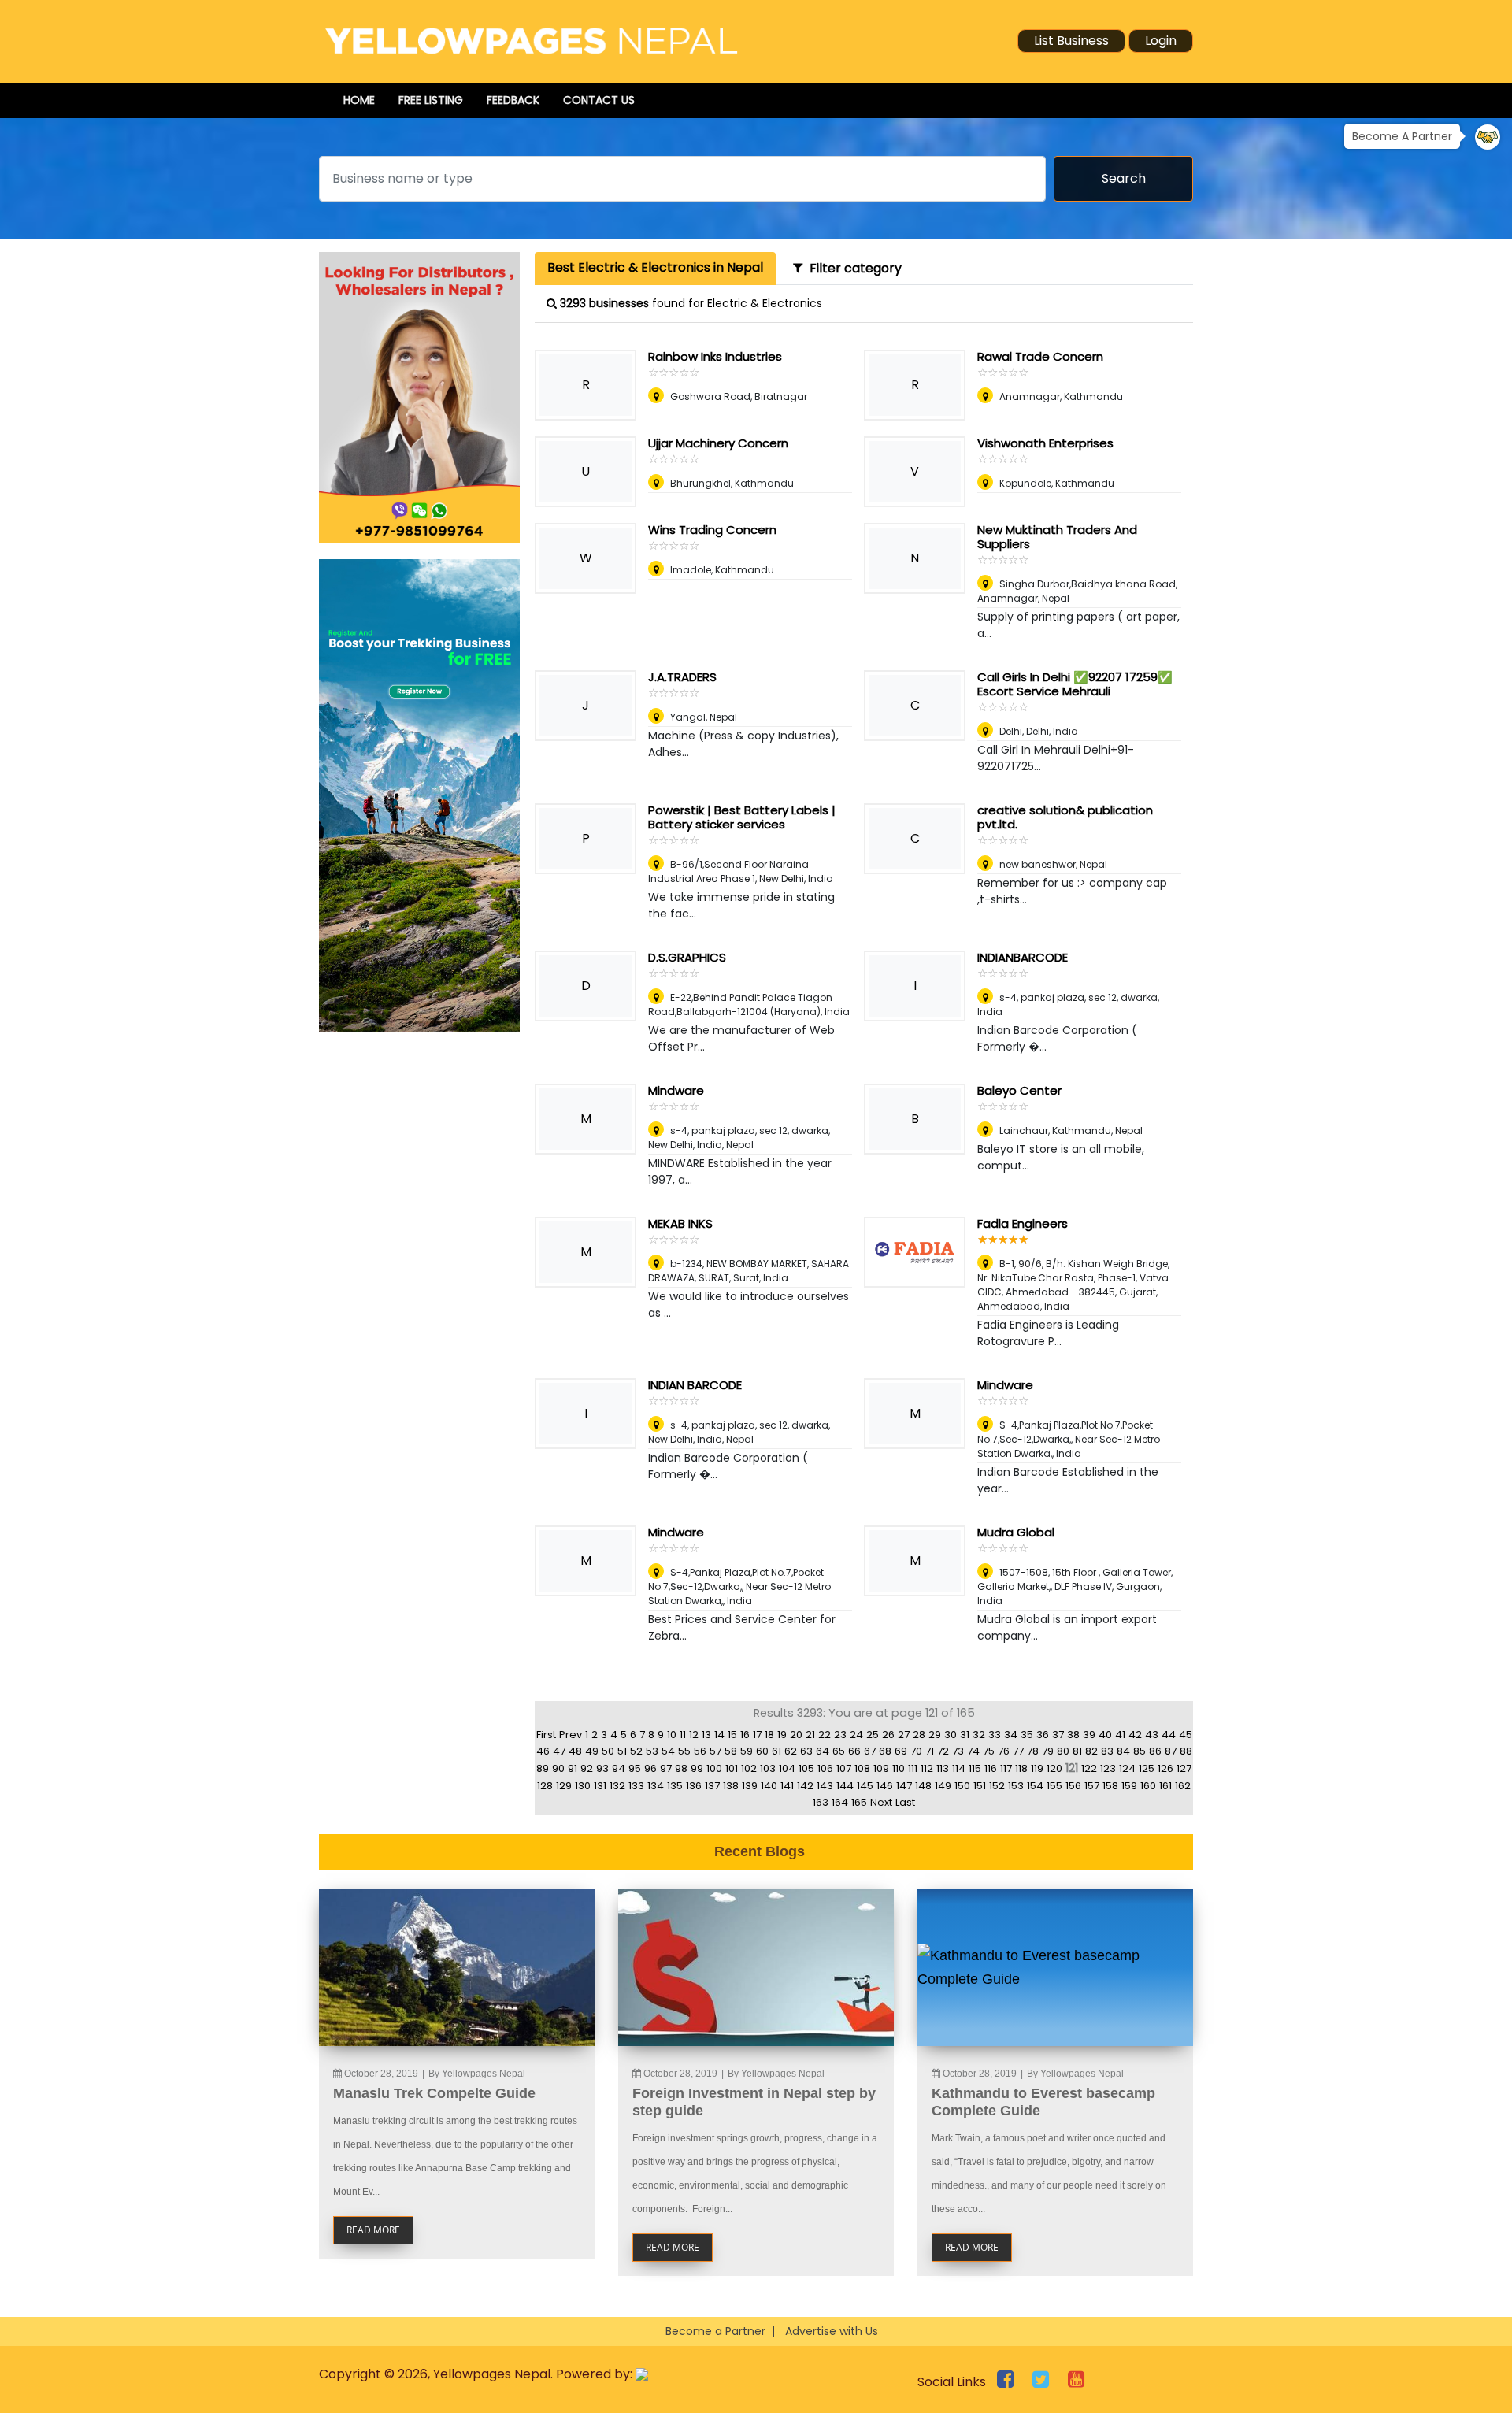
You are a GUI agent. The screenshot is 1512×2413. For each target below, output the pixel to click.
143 (825, 1786)
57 (715, 1751)
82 (1091, 1751)
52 (636, 1751)
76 (1004, 1751)
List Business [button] (1071, 41)
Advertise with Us (832, 2331)
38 (1073, 1735)
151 (980, 1786)
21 (810, 1735)
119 (1037, 1768)
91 (573, 1768)
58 (731, 1751)
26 (888, 1735)
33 (995, 1735)
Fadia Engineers (1023, 1223)
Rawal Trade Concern (1040, 356)
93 (602, 1768)
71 (930, 1751)
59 (747, 1751)
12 (694, 1735)
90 (558, 1768)
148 (923, 1786)
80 (1063, 1751)
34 (1011, 1735)
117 (1006, 1768)
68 (885, 1751)
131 (600, 1786)
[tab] (655, 269)
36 (1043, 1735)
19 (782, 1735)
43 (1152, 1735)
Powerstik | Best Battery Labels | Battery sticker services (742, 817)
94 (619, 1768)
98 (681, 1768)
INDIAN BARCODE (695, 1385)
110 (899, 1768)
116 (991, 1768)
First (546, 1735)
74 (973, 1751)
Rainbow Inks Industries (715, 356)
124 (1127, 1768)
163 (821, 1802)
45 (1186, 1735)
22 (825, 1735)
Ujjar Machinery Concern (718, 443)
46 (543, 1751)
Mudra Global (1016, 1532)
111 (913, 1768)
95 (635, 1768)
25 (873, 1735)
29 (935, 1735)
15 (732, 1735)
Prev (571, 1735)
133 (636, 1786)
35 (1027, 1735)
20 (796, 1735)
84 (1123, 1751)
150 (962, 1786)
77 (1018, 1751)
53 (652, 1751)
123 (1108, 1768)
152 (997, 1786)
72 (943, 1751)
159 (1129, 1786)
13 (706, 1735)
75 (989, 1751)
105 (806, 1768)
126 (1165, 1768)
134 (656, 1786)
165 (859, 1802)
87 (1171, 1751)
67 (870, 1751)
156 (1073, 1786)
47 (559, 1751)
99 (697, 1768)
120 (1054, 1768)
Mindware (676, 1090)
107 (844, 1768)
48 (575, 1751)
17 (757, 1735)
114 (959, 1768)
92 (587, 1768)
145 (865, 1786)
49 (592, 1751)
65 (839, 1751)
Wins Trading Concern (712, 530)
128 (545, 1786)
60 (762, 1751)
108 (862, 1768)
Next (881, 1802)
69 (901, 1751)
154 (1035, 1786)
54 (668, 1751)
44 (1169, 1735)
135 (675, 1786)
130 (583, 1786)
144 (845, 1786)
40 (1105, 1735)
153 (1016, 1786)
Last (905, 1802)
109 (881, 1768)
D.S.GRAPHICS (687, 957)
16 (745, 1735)
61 (776, 1751)
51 (622, 1751)
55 (684, 1751)
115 (975, 1768)
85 (1140, 1751)
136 (694, 1786)
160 (1148, 1786)
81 (1077, 1751)
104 (787, 1768)
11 (683, 1735)
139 (750, 1786)
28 (919, 1735)
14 (719, 1735)
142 (805, 1786)
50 (608, 1751)
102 (749, 1768)
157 (1092, 1786)
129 (564, 1786)
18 (769, 1735)
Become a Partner (715, 2331)
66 (854, 1751)
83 (1107, 1751)
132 (617, 1786)
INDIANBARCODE (1023, 957)
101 (732, 1768)
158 (1110, 1786)
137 (712, 1786)
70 (916, 1751)
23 (840, 1735)
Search (1124, 178)
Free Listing (431, 100)
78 (1033, 1751)
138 (731, 1786)
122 (1089, 1768)
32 (979, 1735)
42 (1135, 1735)
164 (840, 1802)
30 (951, 1735)
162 (1183, 1786)
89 (543, 1768)
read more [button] (373, 2230)
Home (359, 100)
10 (672, 1735)
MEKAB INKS (680, 1223)
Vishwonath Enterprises (1045, 443)
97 (666, 1768)
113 (943, 1768)
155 (1054, 1786)
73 (958, 1751)
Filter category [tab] (852, 268)
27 (904, 1735)
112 (927, 1768)
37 (1058, 1735)
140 (769, 1786)
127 (1184, 1768)
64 (823, 1751)
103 (768, 1768)
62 (791, 1751)
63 (806, 1751)
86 (1155, 1751)
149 (943, 1786)
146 (885, 1786)
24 (856, 1735)
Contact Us (599, 100)
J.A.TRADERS (682, 677)
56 (700, 1751)
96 (650, 1768)
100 (714, 1768)
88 (1186, 1751)
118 (1021, 1768)
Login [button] (1161, 41)
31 (965, 1735)
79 (1048, 1751)
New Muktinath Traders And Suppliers (1057, 537)
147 (904, 1786)
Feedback (513, 100)
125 (1147, 1768)
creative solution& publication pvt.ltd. (1065, 817)
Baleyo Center (1019, 1090)
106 (825, 1768)
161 (1165, 1786)
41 (1120, 1735)
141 (787, 1786)
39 (1089, 1735)
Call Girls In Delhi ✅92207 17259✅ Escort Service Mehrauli (1075, 684)
